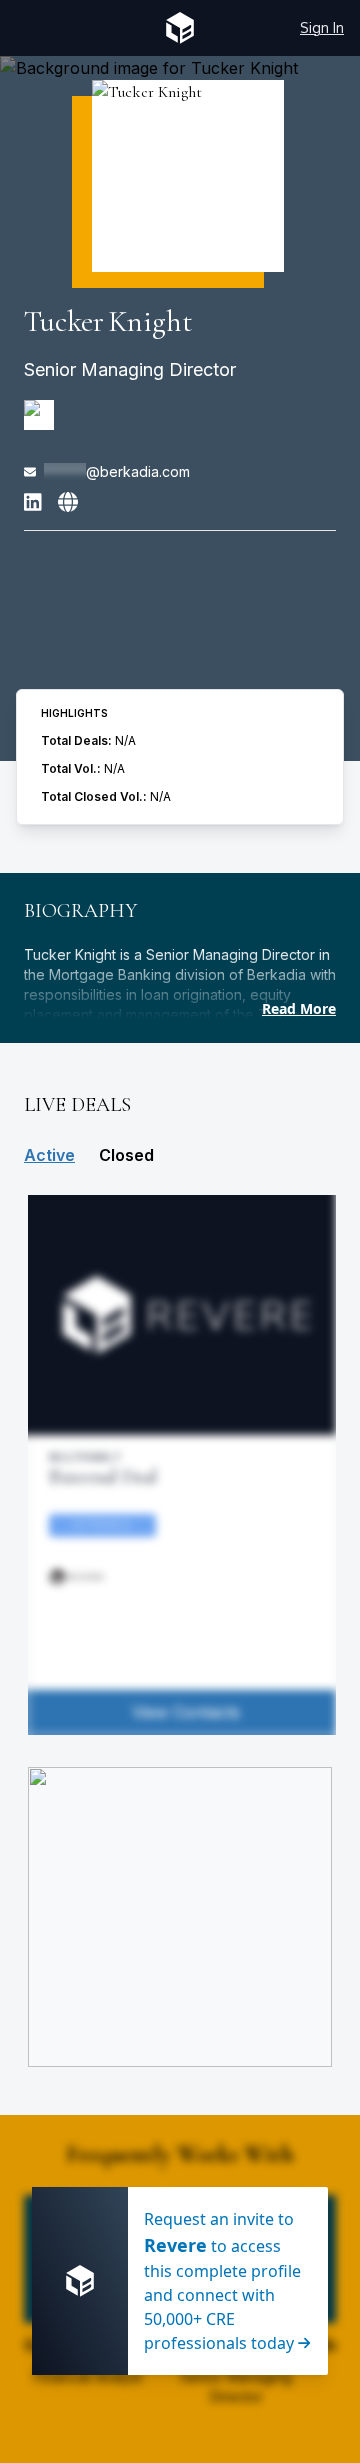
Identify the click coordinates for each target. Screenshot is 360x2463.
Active (49, 1155)
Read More (299, 1008)
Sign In (322, 27)
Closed (126, 1155)
